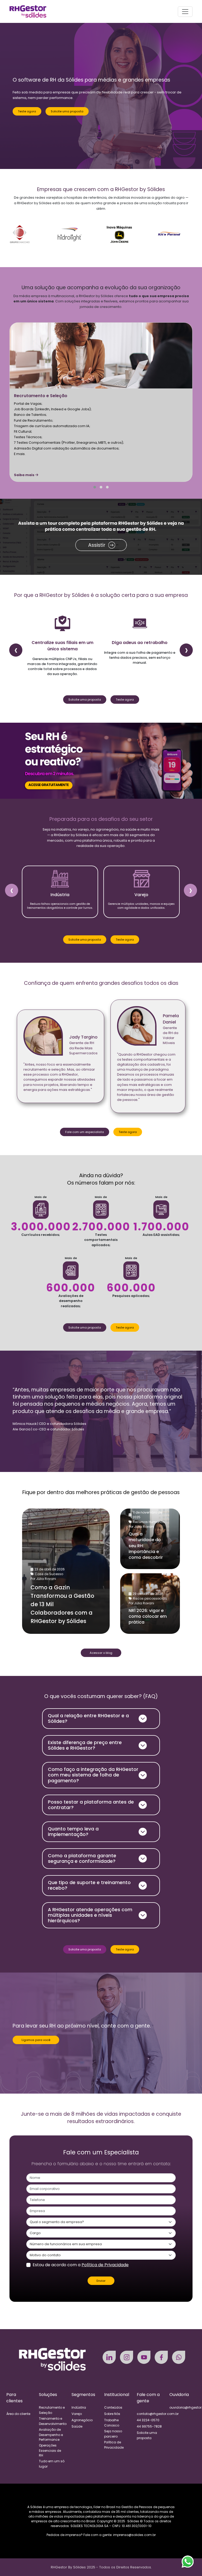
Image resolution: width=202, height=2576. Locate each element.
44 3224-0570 (148, 2420)
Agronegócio (82, 2420)
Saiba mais (25, 475)
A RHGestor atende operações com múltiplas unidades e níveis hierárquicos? (90, 1915)
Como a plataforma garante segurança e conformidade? (82, 1858)
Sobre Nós (112, 2414)
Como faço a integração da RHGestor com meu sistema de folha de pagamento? (93, 1775)
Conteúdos (113, 2407)
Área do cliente (18, 2414)
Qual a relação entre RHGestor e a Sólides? (88, 1718)
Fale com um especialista (85, 1132)
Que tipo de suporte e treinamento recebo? (89, 1885)
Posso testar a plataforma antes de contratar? (91, 1805)
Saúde (77, 2426)
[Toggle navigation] (185, 12)
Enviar (101, 2281)
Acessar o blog (101, 1653)
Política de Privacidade (105, 2265)
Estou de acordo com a (81, 2265)
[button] (95, 487)
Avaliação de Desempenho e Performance (51, 2435)
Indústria (79, 2407)
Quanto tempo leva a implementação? (73, 1832)
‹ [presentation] (16, 650)
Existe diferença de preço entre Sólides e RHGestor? (85, 1745)
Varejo (77, 2414)
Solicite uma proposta (67, 111)
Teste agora (27, 111)
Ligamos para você (36, 2040)
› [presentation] (186, 650)
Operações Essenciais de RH (50, 2450)
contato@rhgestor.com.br (158, 2414)
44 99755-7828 (149, 2426)
